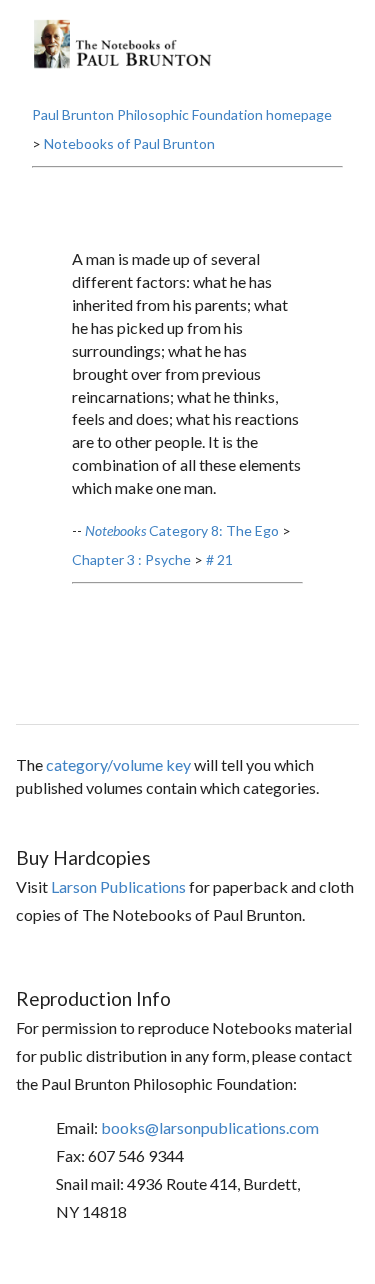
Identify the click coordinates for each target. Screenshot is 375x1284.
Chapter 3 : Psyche (131, 559)
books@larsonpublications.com (210, 1127)
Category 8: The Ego (182, 530)
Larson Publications (118, 886)
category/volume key (118, 764)
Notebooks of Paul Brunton (129, 143)
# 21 (219, 559)
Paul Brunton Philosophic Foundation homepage (182, 114)
